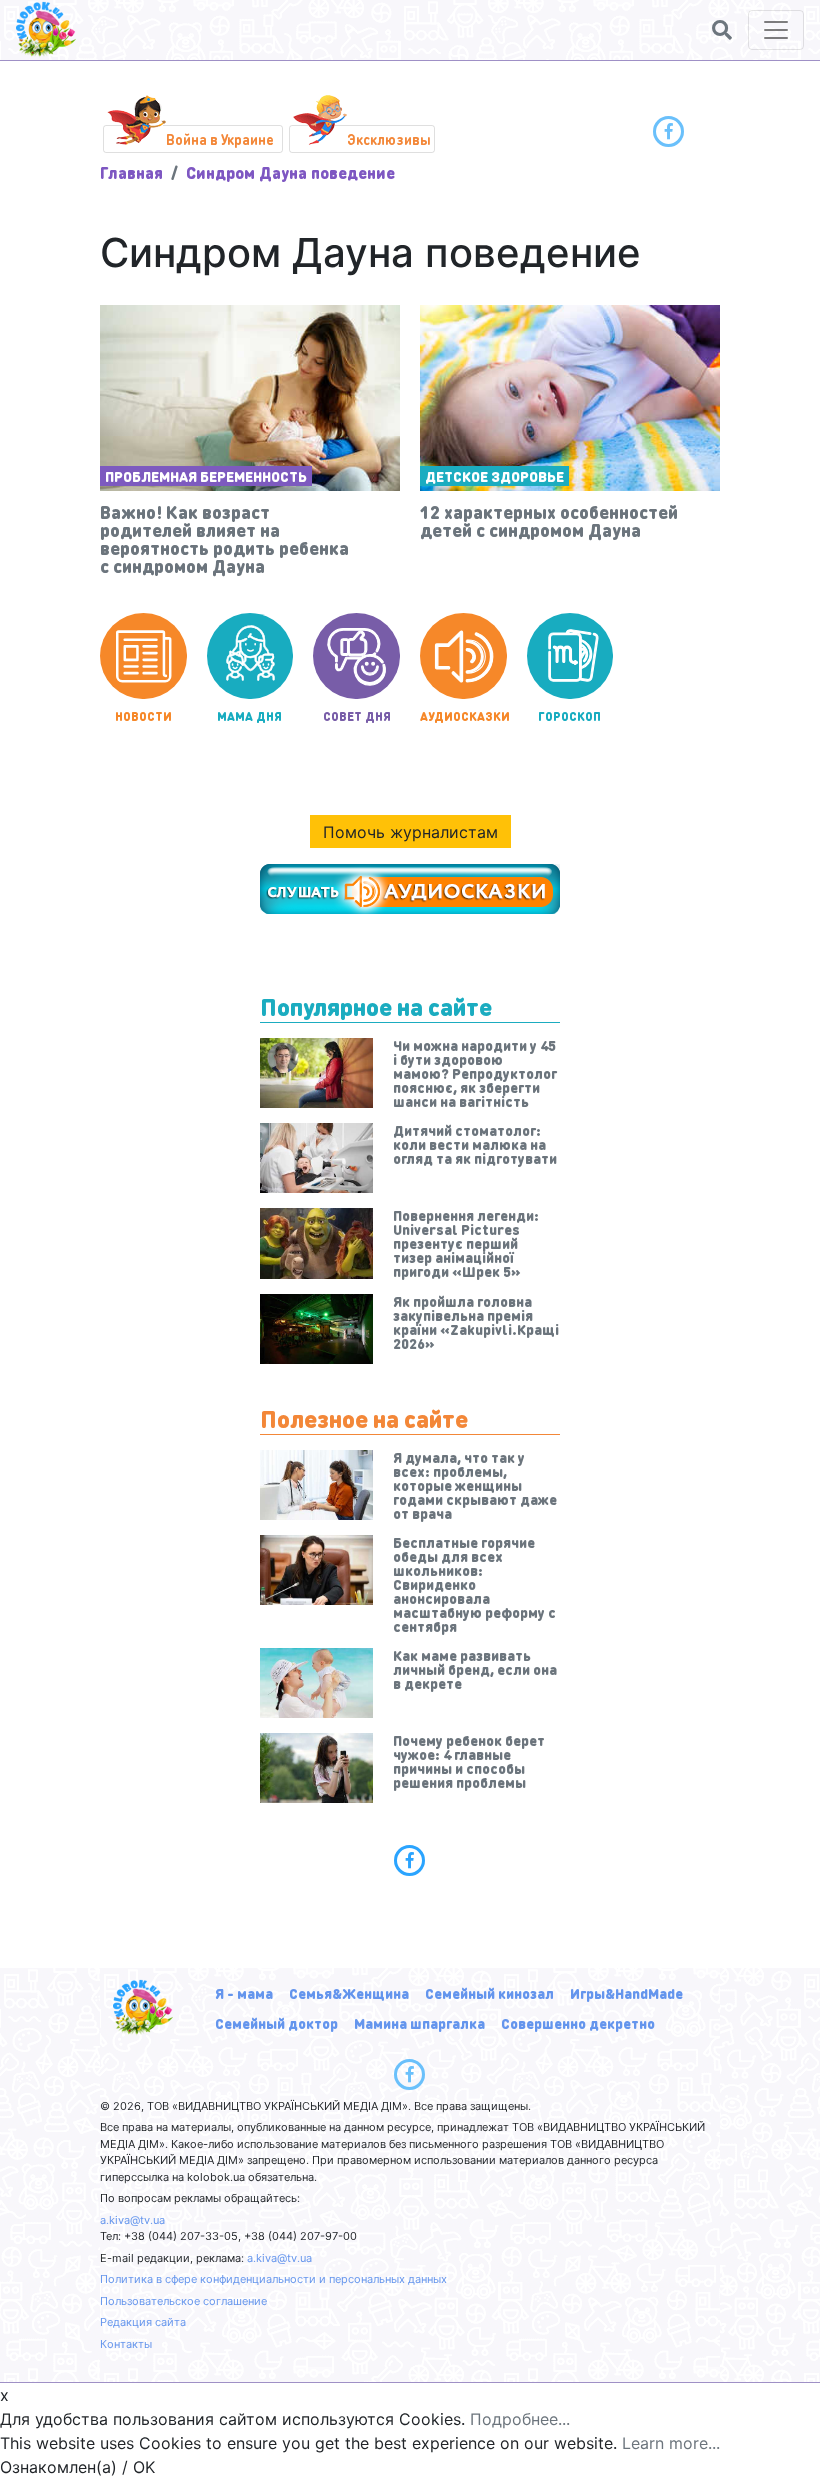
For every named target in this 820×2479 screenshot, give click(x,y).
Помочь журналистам (410, 832)
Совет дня (357, 716)
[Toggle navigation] (776, 30)
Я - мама (244, 1993)
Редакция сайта (143, 2322)
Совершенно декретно (578, 2023)
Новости (143, 716)
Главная (131, 172)
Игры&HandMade (626, 1993)
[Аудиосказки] (410, 889)
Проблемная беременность (206, 476)
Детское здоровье (494, 476)
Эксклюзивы (389, 139)
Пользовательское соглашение (183, 2301)
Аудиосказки (463, 716)
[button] (722, 30)
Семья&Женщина (349, 1993)
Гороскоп (569, 716)
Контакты (126, 2344)
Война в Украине (220, 139)
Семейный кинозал (489, 1993)
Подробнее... (520, 2419)
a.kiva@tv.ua (132, 2220)
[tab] (410, 1860)
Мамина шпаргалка (419, 2023)
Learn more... (671, 2443)
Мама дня (249, 716)
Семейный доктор (276, 2023)
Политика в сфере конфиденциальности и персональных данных (273, 2279)
